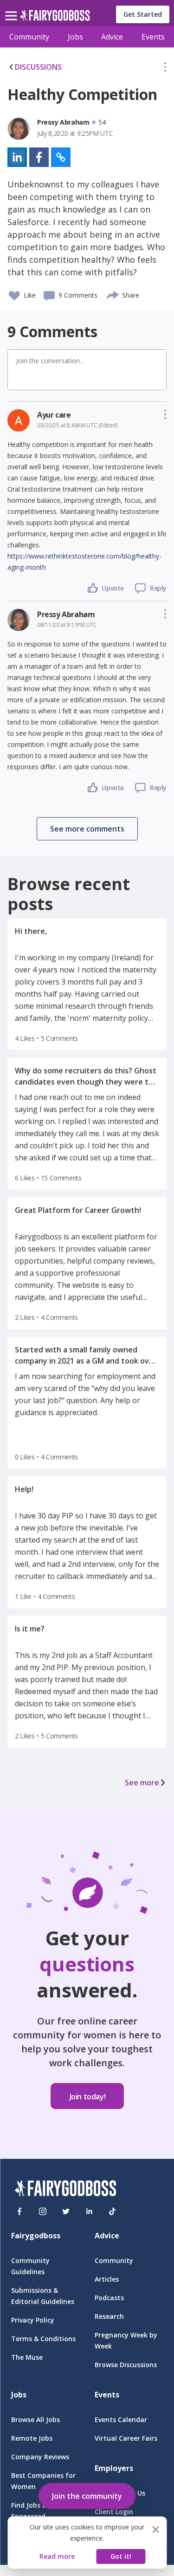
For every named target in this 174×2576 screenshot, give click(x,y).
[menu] (13, 8)
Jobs (75, 37)
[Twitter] (66, 2211)
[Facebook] (19, 2211)
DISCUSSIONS (38, 67)
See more (142, 1783)
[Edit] (165, 69)
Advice (112, 37)
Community (29, 37)
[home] (55, 18)
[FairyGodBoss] (65, 2190)
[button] (165, 69)
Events (153, 37)
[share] (113, 294)
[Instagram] (43, 2211)
